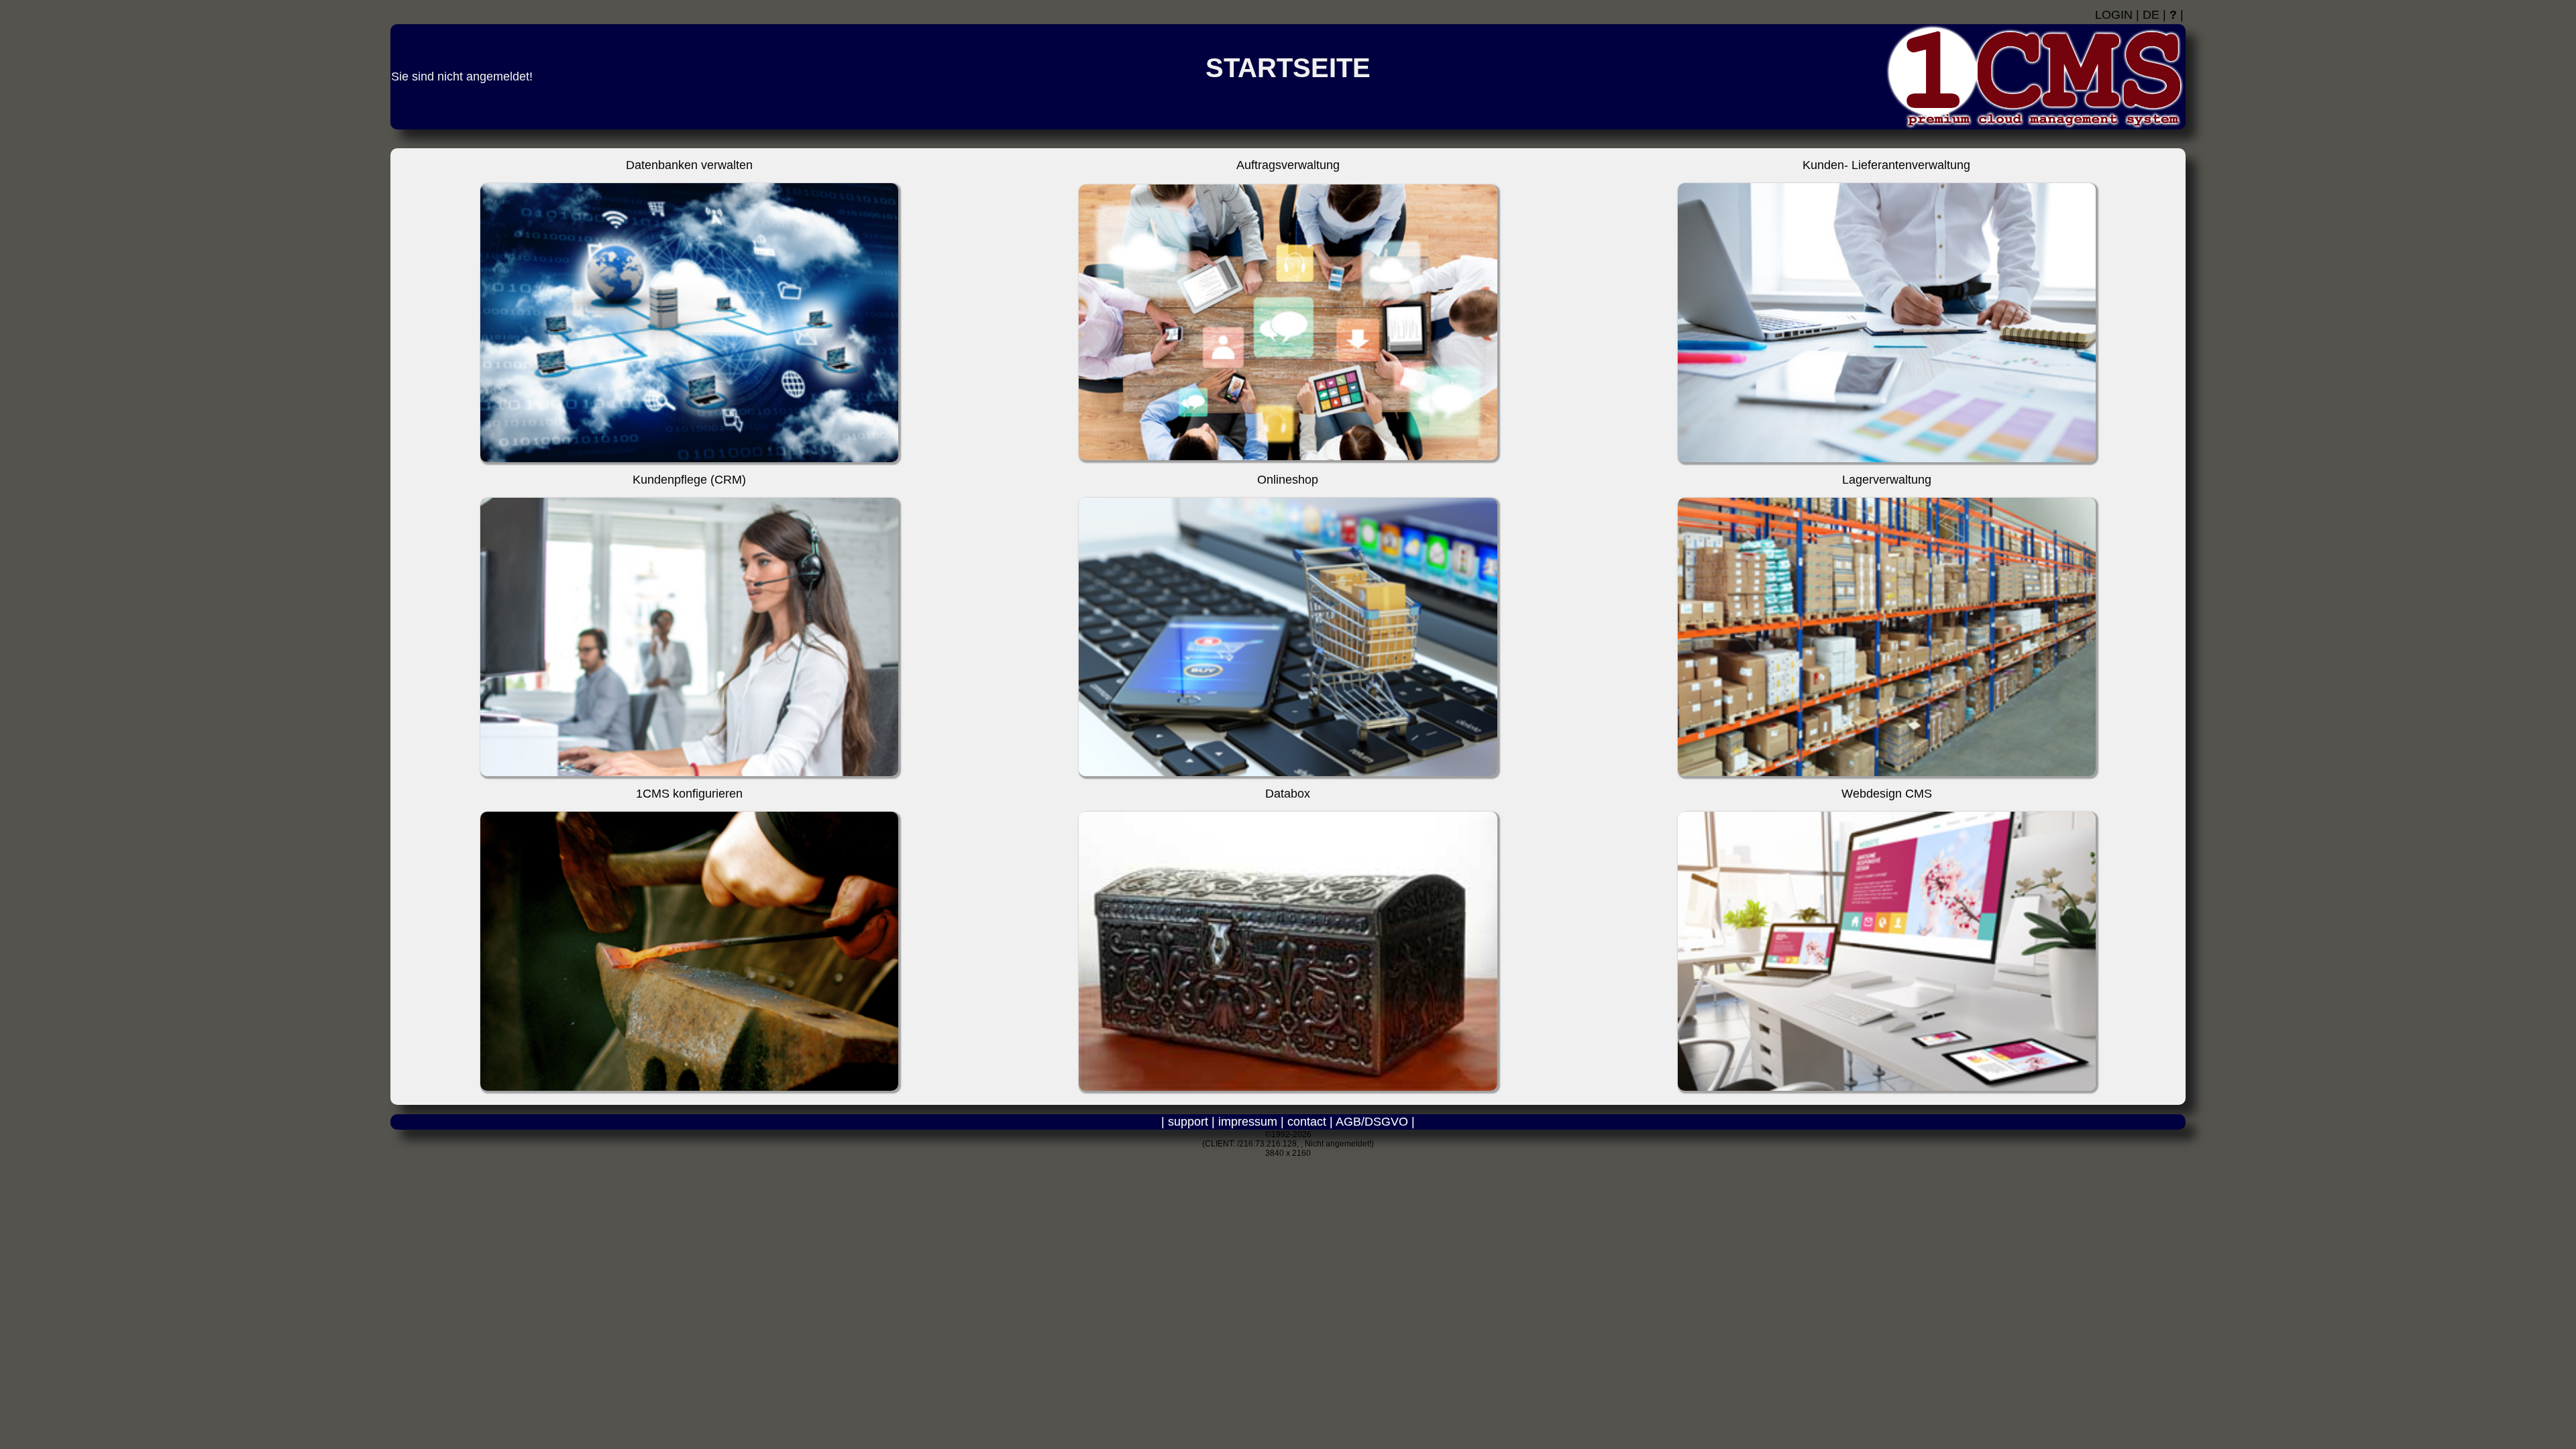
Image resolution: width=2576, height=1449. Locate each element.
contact (1307, 1122)
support (1188, 1122)
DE (2151, 15)
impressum (1248, 1122)
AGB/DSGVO (1372, 1122)
